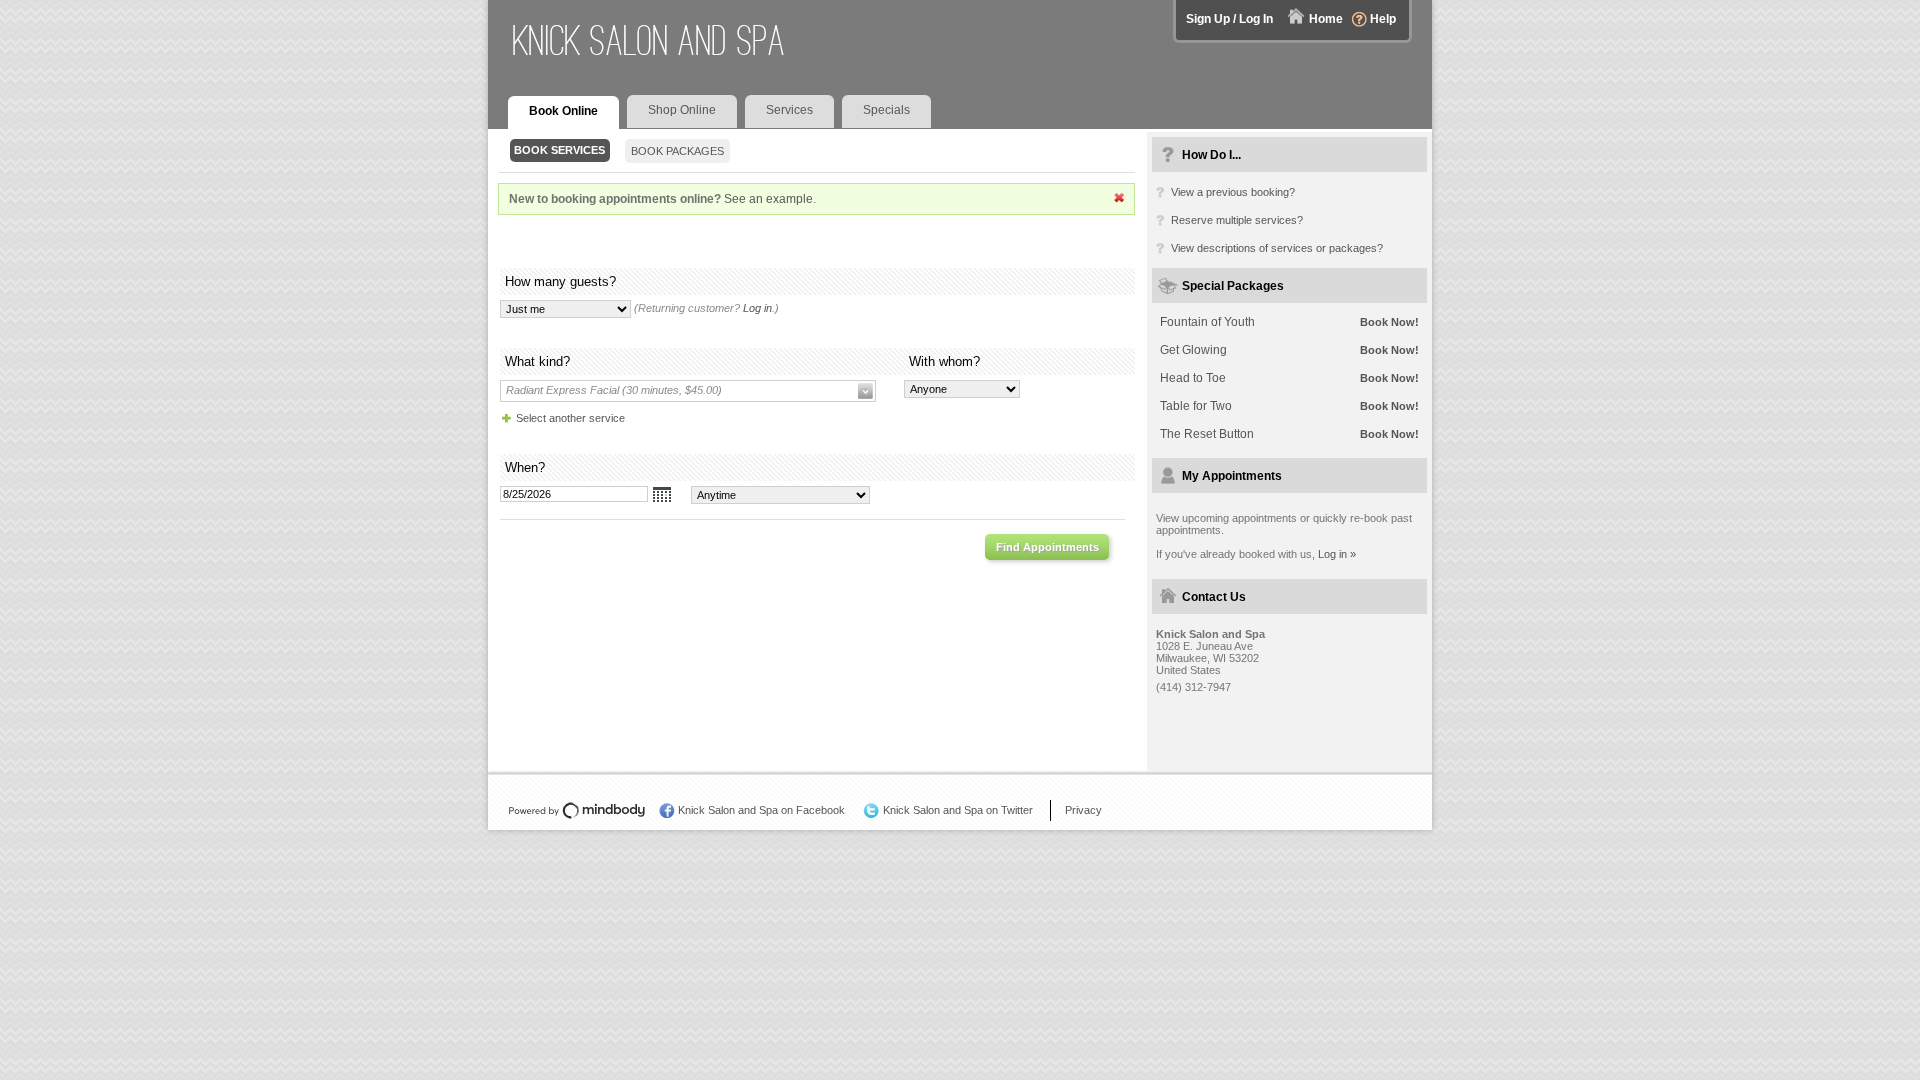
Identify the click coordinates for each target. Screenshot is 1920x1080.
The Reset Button (1207, 434)
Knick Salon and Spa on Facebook (761, 810)
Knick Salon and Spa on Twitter (958, 810)
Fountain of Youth (1207, 322)
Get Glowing (1193, 350)
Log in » (1337, 554)
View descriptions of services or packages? (1277, 248)
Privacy (1083, 810)
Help (1383, 19)
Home (1326, 19)
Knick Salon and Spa (649, 40)
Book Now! (1389, 322)
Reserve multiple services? (1237, 220)
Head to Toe (1193, 378)
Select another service (570, 418)
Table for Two (1196, 406)
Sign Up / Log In (1229, 19)
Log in (757, 308)
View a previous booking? (1233, 192)
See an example (768, 199)
